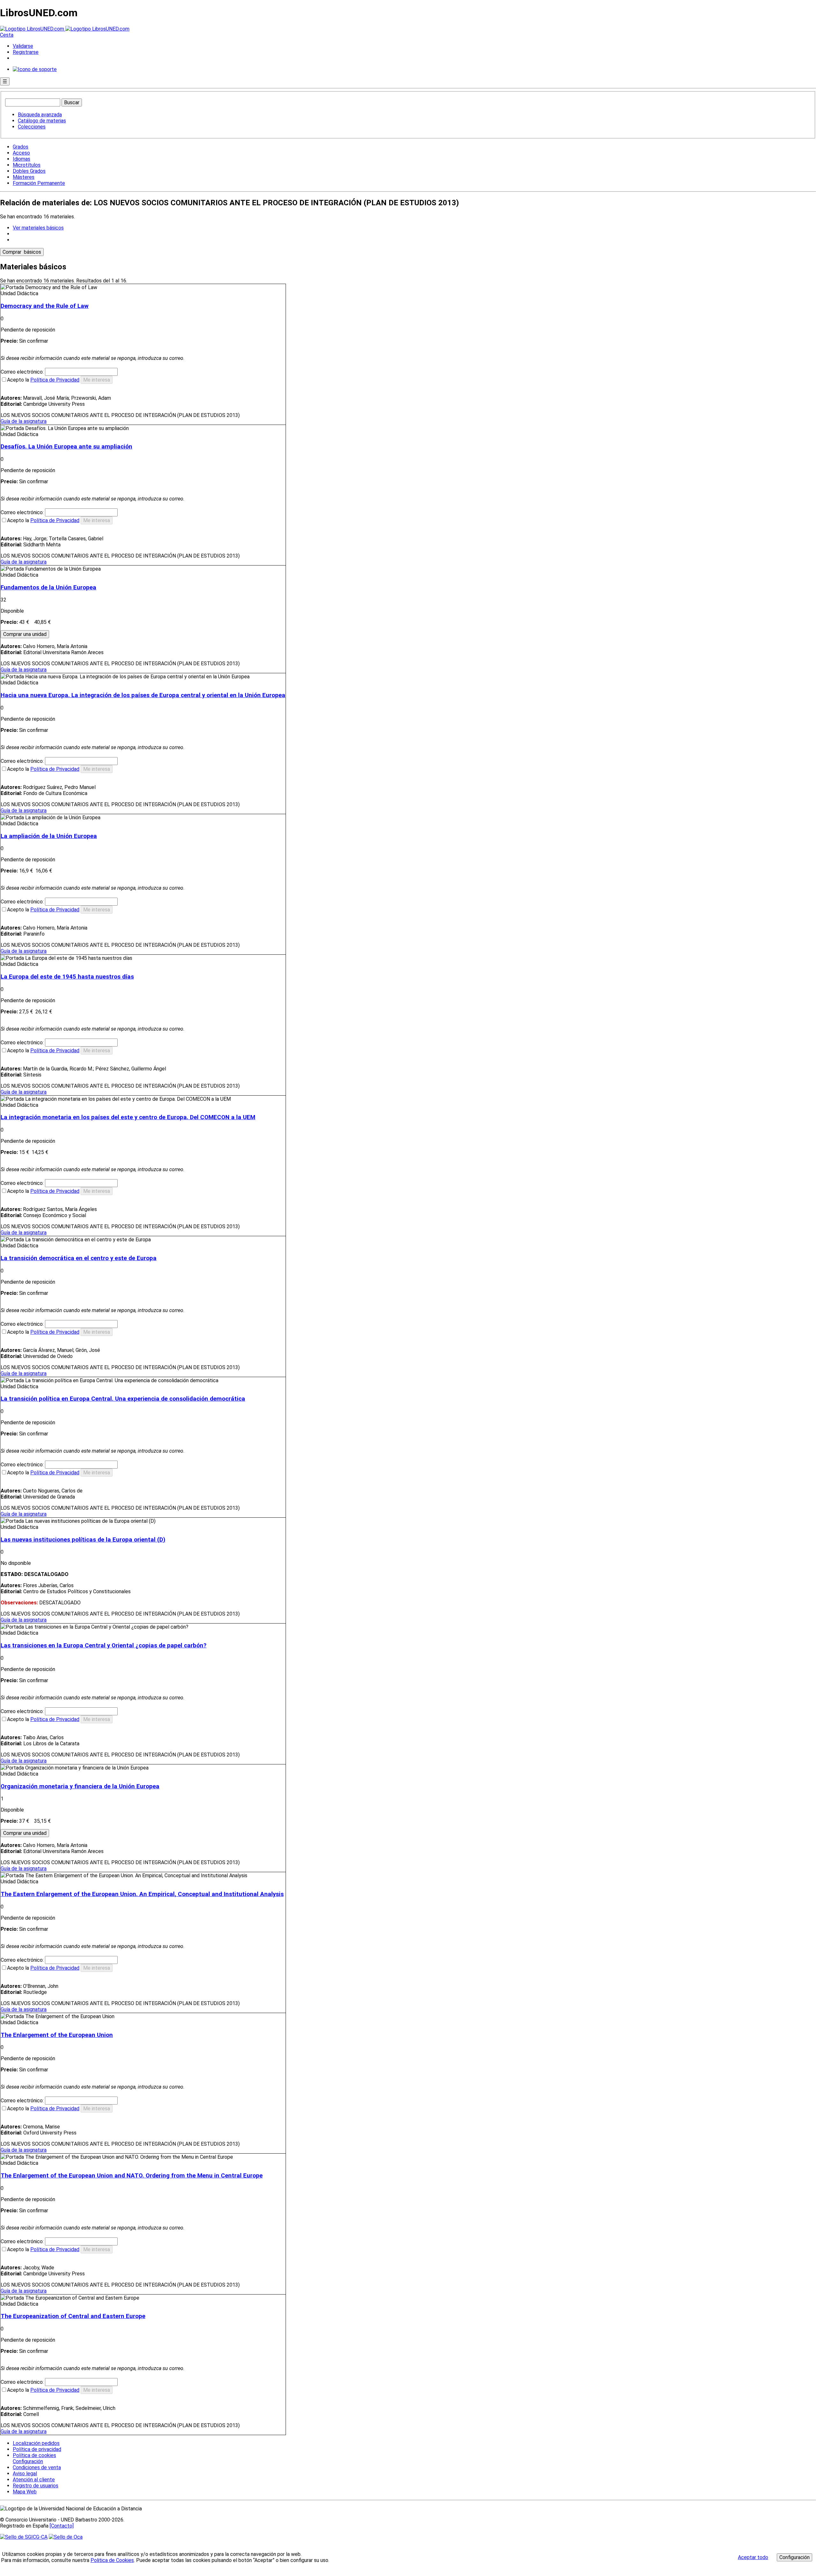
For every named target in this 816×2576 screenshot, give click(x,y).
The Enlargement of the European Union (57, 2035)
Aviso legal (25, 2474)
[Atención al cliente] (35, 69)
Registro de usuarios (36, 2486)
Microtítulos (27, 165)
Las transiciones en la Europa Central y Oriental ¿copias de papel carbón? (104, 1646)
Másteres (24, 177)
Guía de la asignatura (24, 421)
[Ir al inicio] (65, 29)
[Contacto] (62, 2526)
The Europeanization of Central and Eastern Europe (73, 2316)
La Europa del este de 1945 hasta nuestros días (67, 977)
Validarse (23, 46)
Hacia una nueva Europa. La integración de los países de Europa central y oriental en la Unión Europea (143, 695)
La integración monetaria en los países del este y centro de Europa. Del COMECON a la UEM (128, 1117)
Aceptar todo (753, 2557)
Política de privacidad (37, 2449)
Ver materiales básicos (38, 228)
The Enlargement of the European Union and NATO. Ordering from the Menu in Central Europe (132, 2176)
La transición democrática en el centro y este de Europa (79, 1258)
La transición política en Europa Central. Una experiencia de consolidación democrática (123, 1399)
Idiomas (22, 159)
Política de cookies (34, 2455)
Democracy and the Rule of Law (45, 306)
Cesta (7, 35)
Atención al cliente (34, 2480)
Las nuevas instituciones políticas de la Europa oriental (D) (83, 1540)
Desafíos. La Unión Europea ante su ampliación (66, 447)
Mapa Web (25, 2492)
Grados (21, 147)
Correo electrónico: (23, 372)
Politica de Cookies (112, 2560)
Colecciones (32, 127)
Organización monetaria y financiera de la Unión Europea (80, 1786)
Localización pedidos (36, 2443)
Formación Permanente (39, 183)
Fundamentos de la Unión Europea (48, 587)
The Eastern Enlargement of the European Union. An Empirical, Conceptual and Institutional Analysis (142, 1894)
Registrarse (26, 52)
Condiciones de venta (37, 2467)
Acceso (21, 153)
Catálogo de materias (42, 121)
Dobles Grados (29, 171)
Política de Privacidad (55, 380)
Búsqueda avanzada (40, 115)
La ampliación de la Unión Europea (49, 836)
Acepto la (43, 380)
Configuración (27, 2462)
